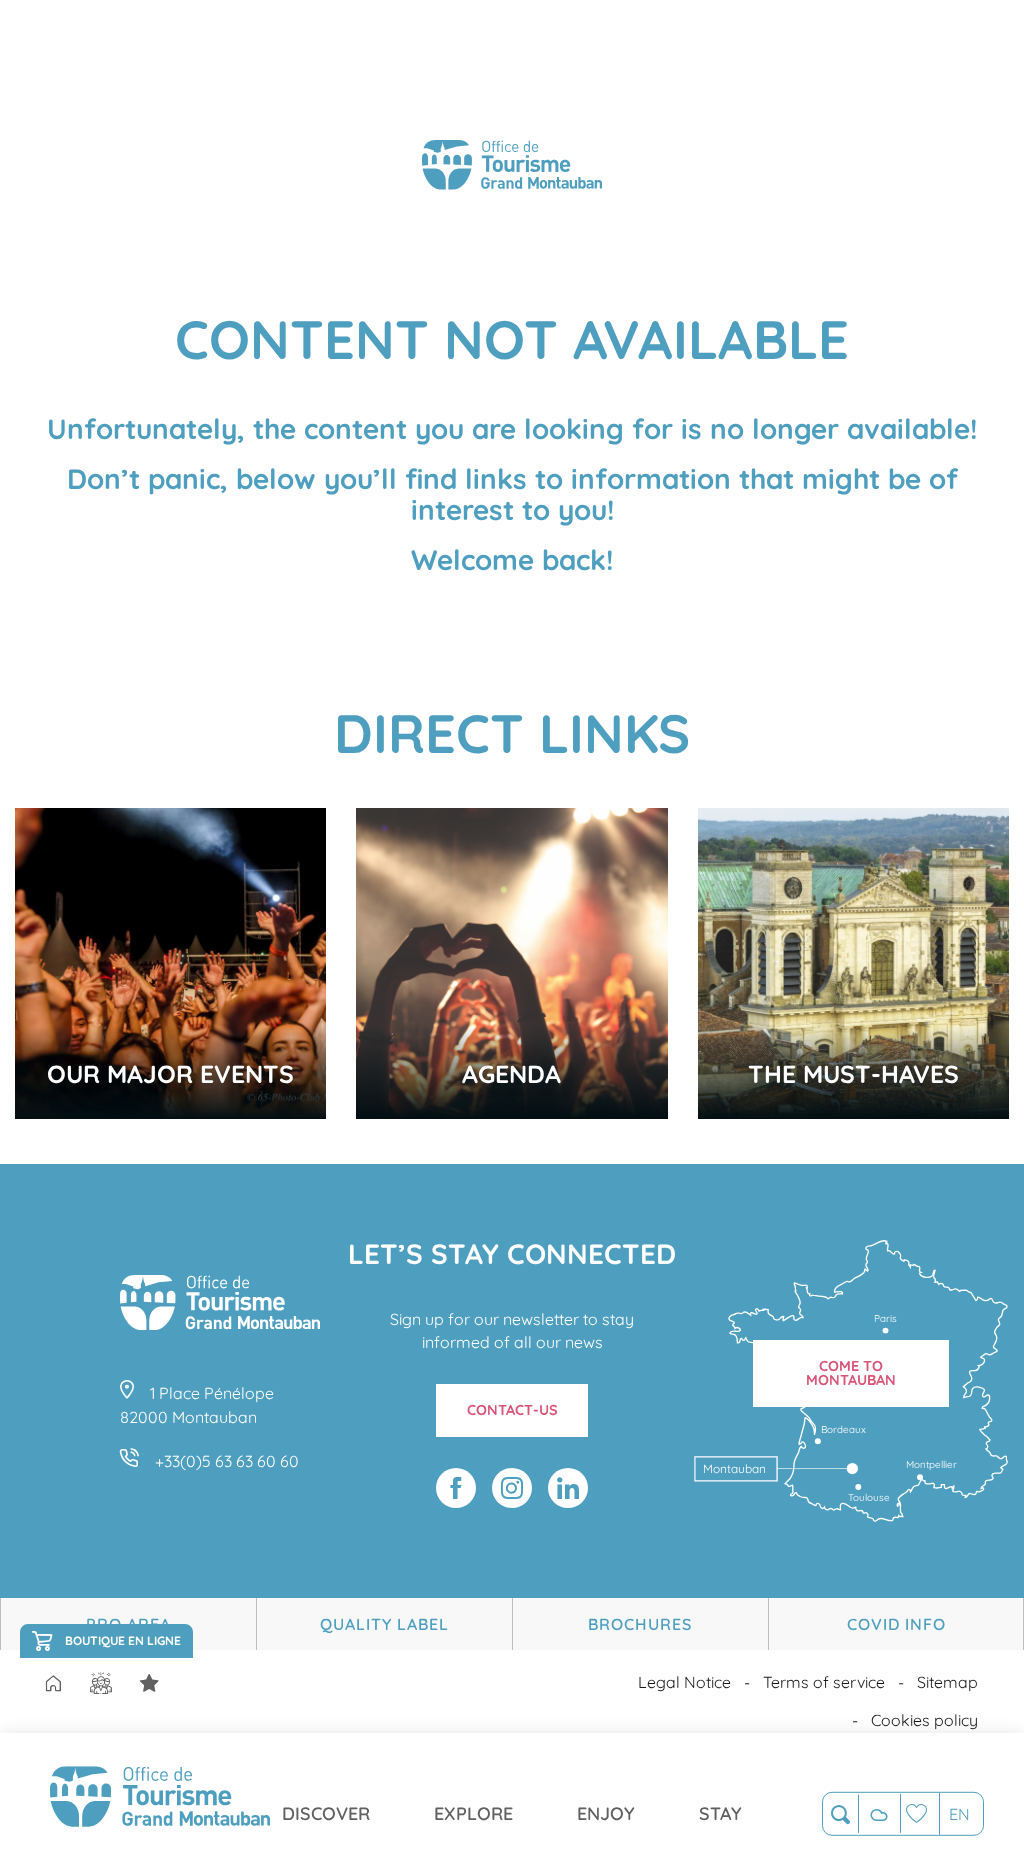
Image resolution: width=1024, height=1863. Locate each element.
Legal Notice (684, 1682)
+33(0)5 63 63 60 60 (227, 1461)
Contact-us (512, 1410)
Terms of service (824, 1682)
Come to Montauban (851, 1373)
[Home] (53, 1685)
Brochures (640, 1624)
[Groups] (101, 1683)
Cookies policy (924, 1720)
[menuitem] (160, 1798)
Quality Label (384, 1624)
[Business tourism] (149, 1683)
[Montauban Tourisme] (512, 168)
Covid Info (896, 1624)
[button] (840, 1814)
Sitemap (947, 1682)
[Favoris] (919, 1813)
